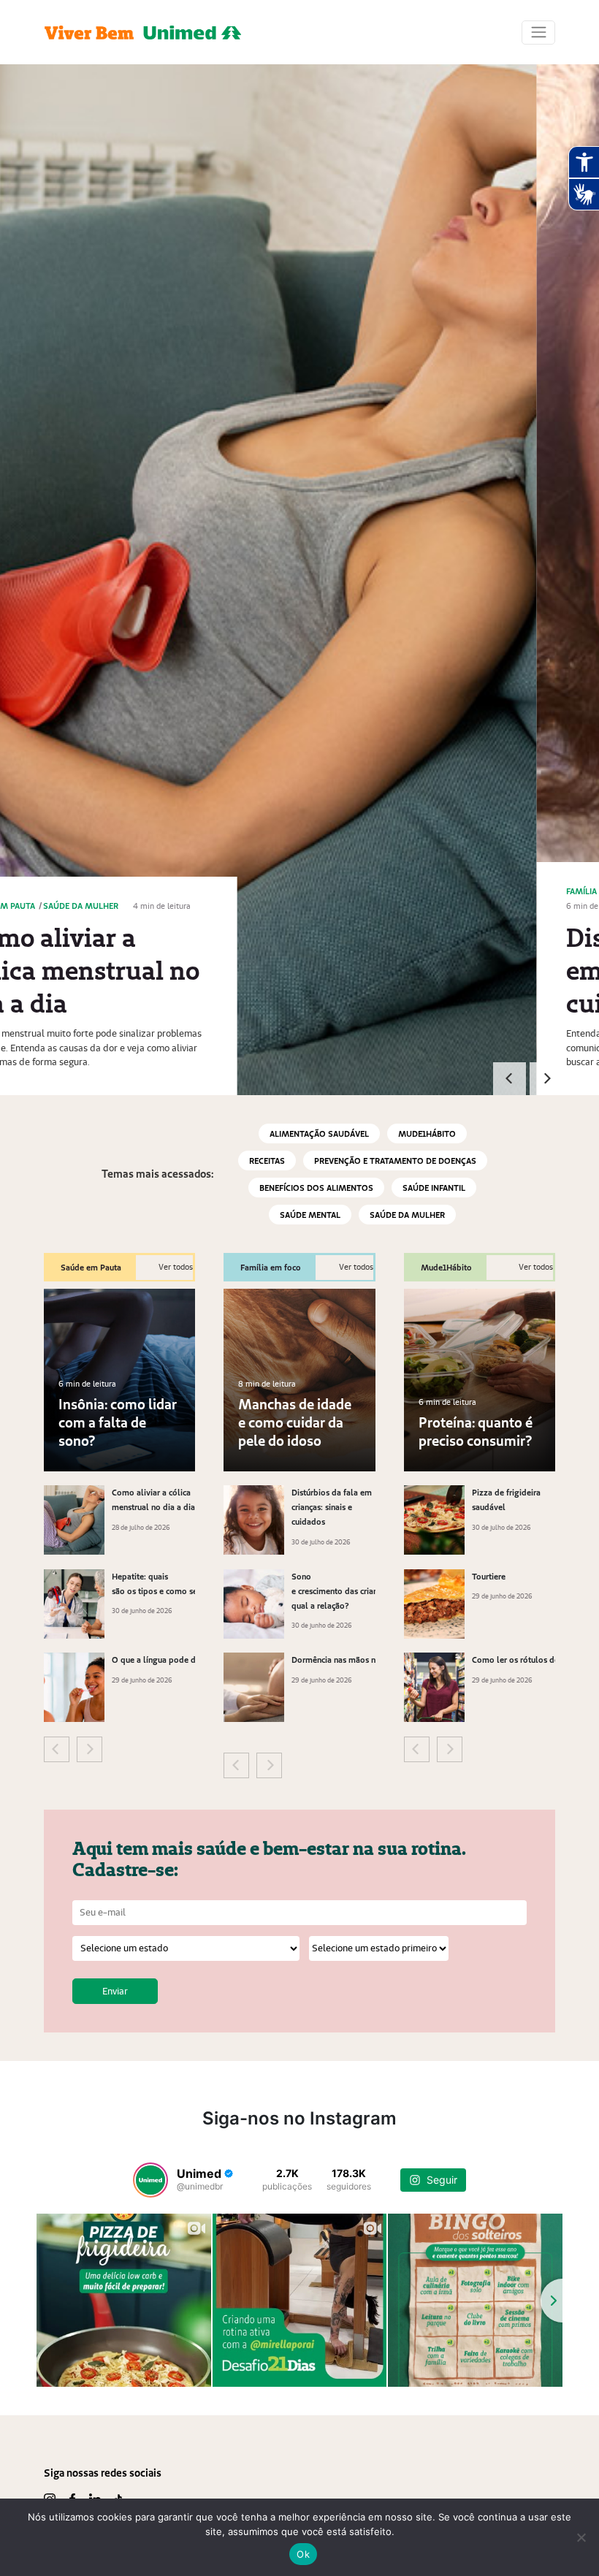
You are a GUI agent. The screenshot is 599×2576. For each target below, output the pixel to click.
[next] (546, 1079)
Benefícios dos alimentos (316, 1188)
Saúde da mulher (407, 1215)
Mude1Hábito (427, 1133)
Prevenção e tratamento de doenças (395, 1161)
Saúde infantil (434, 1188)
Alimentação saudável (319, 1133)
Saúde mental (310, 1215)
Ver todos (176, 1267)
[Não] (581, 2537)
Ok (303, 2554)
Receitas (267, 1161)
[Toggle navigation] (538, 33)
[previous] (510, 1079)
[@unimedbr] (150, 2180)
